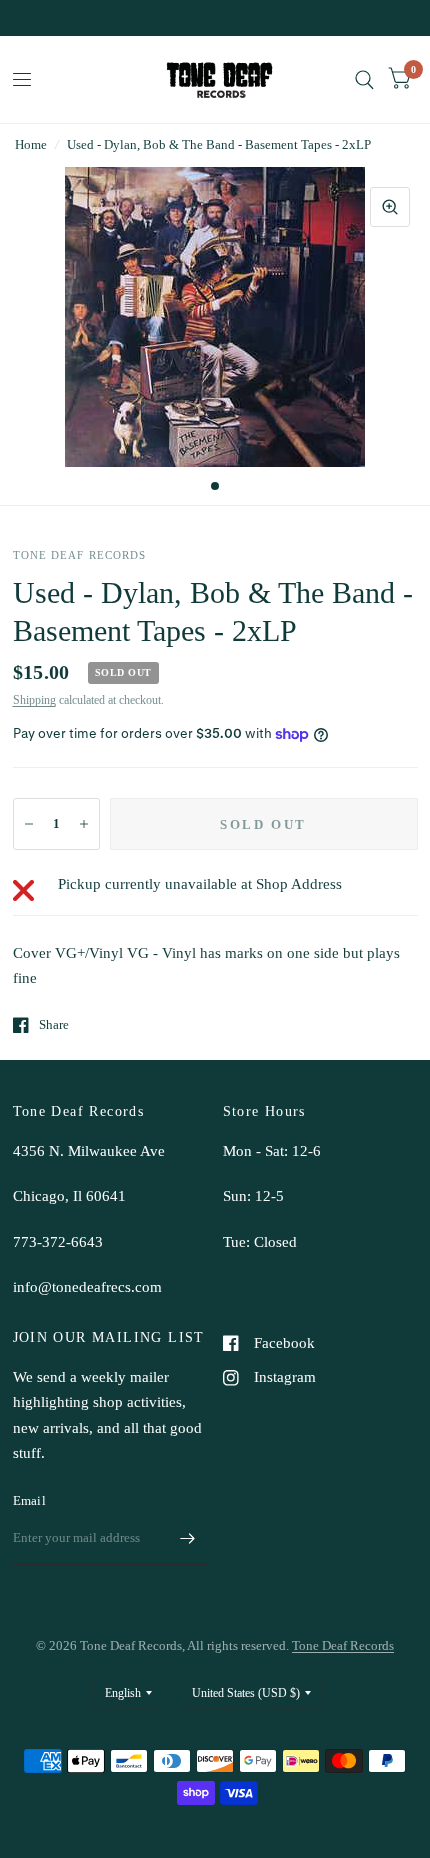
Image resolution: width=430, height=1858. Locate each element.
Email (29, 1500)
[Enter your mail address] (188, 1539)
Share (54, 1024)
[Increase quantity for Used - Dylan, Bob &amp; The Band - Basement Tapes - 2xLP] (84, 824)
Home (31, 144)
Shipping (34, 700)
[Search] (364, 79)
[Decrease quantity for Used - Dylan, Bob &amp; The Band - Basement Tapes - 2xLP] (29, 824)
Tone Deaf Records (343, 1645)
